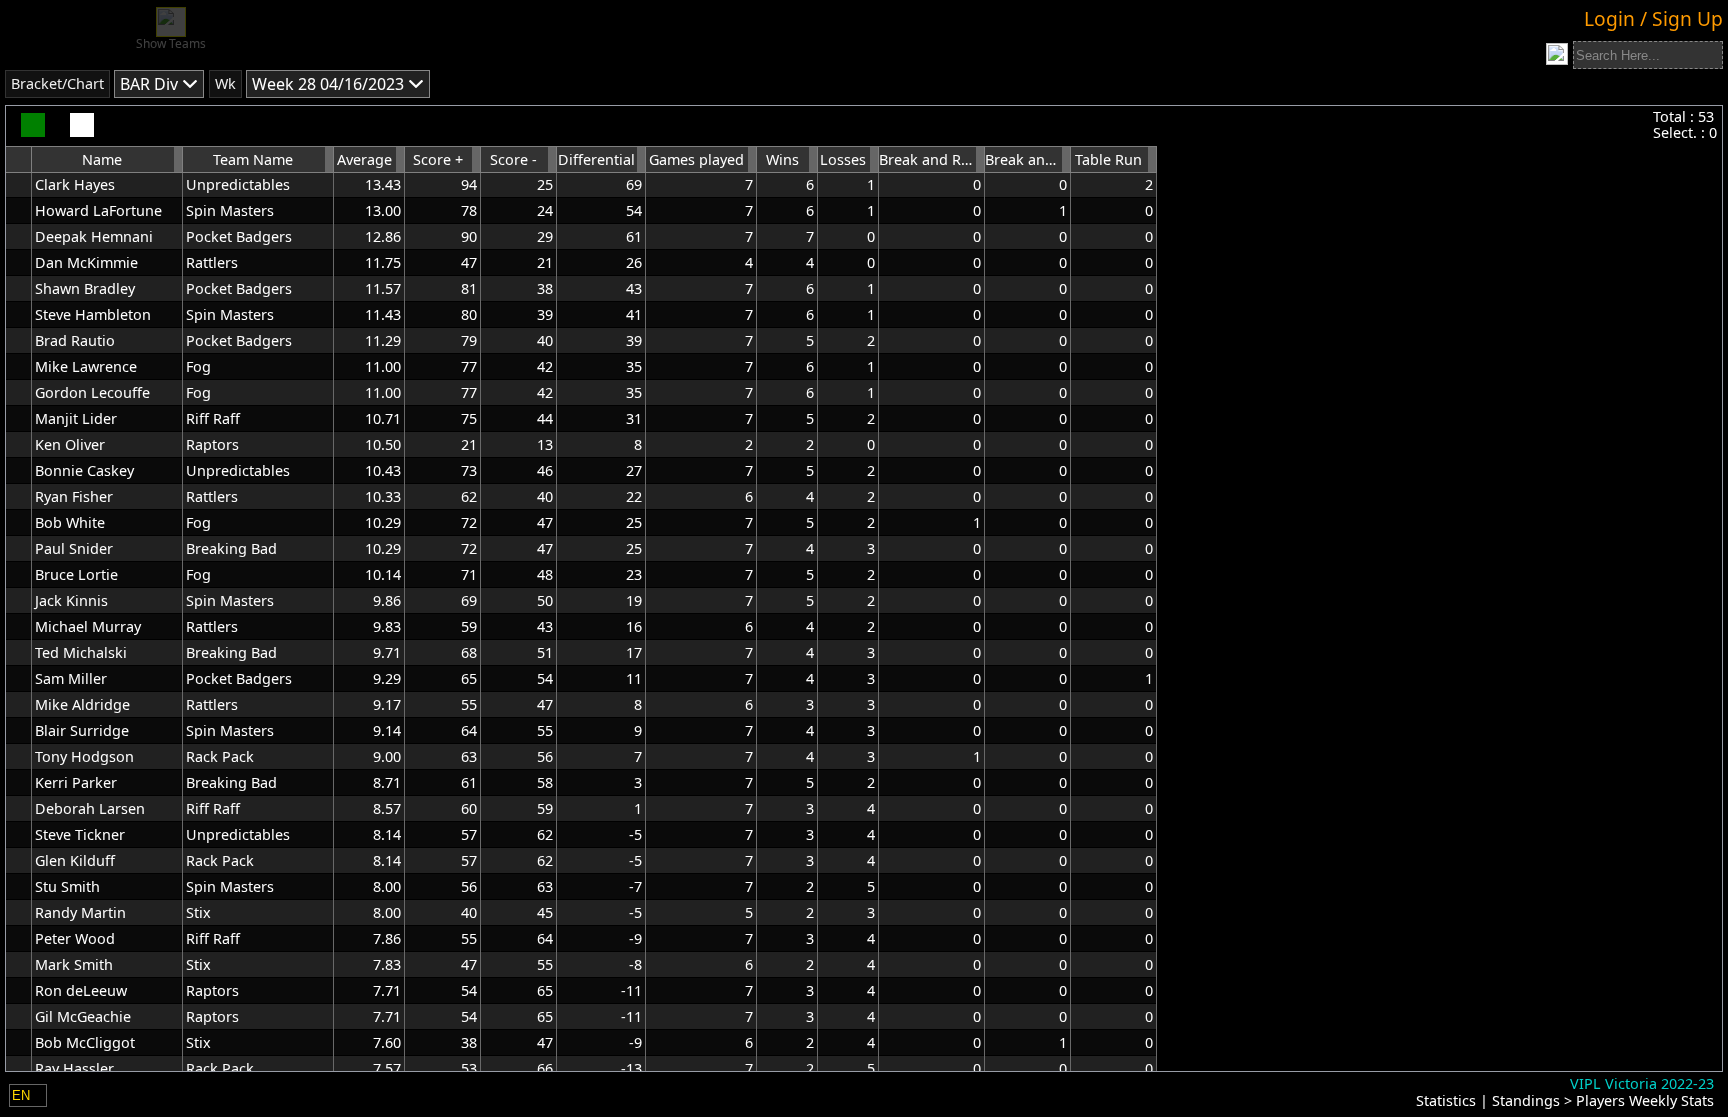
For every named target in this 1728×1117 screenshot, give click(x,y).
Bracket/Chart (57, 83)
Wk (225, 83)
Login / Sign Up (1653, 18)
